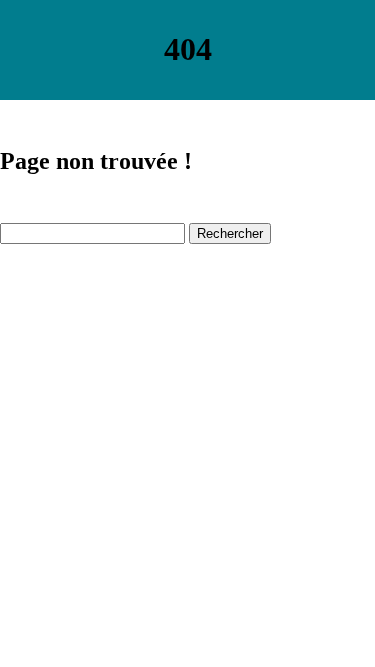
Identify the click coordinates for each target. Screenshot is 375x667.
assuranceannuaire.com (73, 284)
